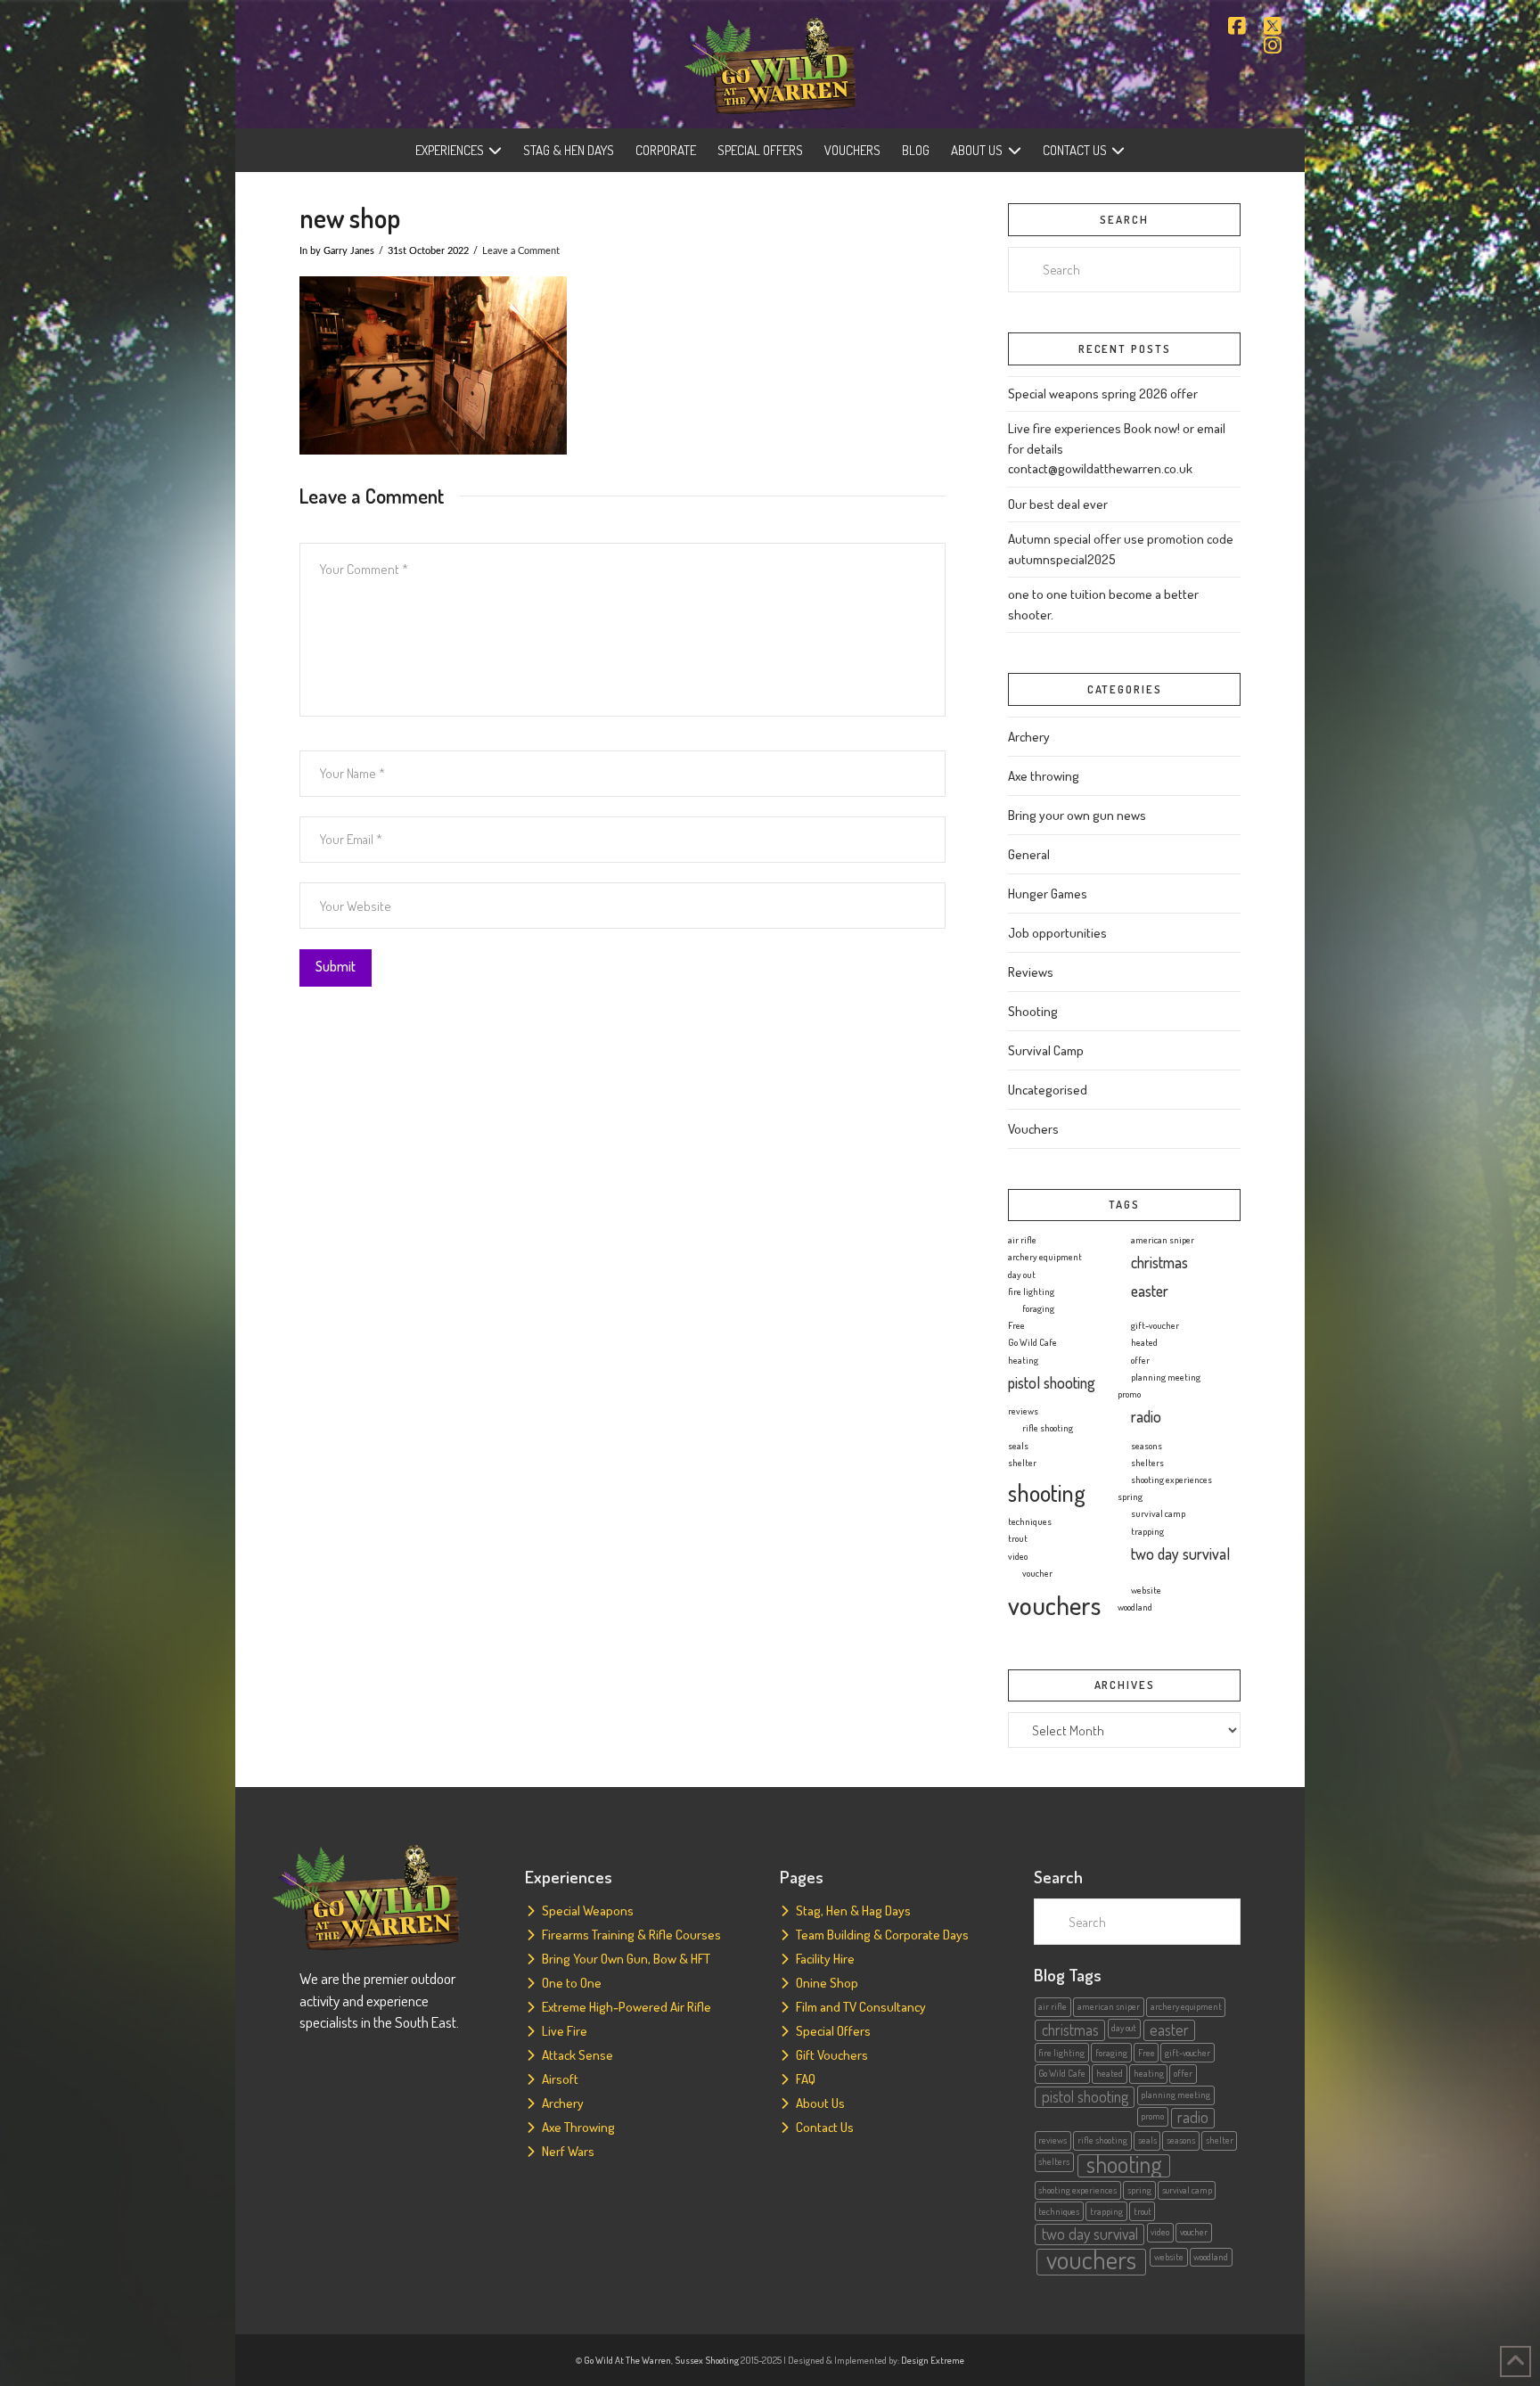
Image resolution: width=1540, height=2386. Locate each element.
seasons (1147, 1446)
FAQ (806, 2079)
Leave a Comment (521, 251)
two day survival (1180, 1554)
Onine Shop (827, 1983)
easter (1150, 1291)
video (1018, 1556)
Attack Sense (577, 2055)
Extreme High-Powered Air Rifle (627, 2007)
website (1146, 1590)
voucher (1037, 1573)
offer (1140, 1360)
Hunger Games (1048, 894)
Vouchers (1033, 1129)
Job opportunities (1057, 933)
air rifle (1022, 1240)
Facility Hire (825, 1959)
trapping (1147, 1531)
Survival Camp (1046, 1050)
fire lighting (1031, 1291)
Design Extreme (933, 2360)
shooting (1047, 1492)
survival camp (1158, 1513)
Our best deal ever (1058, 504)
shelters (1147, 1463)
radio (1146, 1416)
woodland (1135, 1607)
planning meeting (1166, 1377)
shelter (1022, 1463)
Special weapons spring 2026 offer (1103, 394)
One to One (572, 1983)
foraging (1038, 1308)
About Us (820, 2103)
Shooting (1033, 1011)
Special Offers (833, 2031)
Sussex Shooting (707, 2360)
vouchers (1054, 1605)
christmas (1159, 1262)
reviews (1023, 1411)
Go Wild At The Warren (627, 2360)
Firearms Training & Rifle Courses (631, 1935)
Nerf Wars (568, 2151)
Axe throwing (1044, 776)
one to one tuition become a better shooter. (1103, 604)
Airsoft (560, 2079)
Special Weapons (588, 1910)
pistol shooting (1052, 1382)
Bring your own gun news (1077, 815)
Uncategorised (1048, 1090)
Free (1016, 1325)
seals (1018, 1446)
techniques (1030, 1521)
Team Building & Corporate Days (882, 1935)
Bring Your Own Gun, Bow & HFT (626, 1959)
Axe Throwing (578, 2127)
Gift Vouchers (832, 2055)
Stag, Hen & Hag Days (853, 1910)
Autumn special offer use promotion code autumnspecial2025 (1121, 549)
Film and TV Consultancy (861, 2007)
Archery (1029, 737)
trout (1018, 1538)
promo (1129, 1394)
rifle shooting (1048, 1428)
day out (1022, 1275)
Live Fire (565, 2031)
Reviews (1031, 972)
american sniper (1163, 1240)
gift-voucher (1155, 1325)
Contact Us (825, 2127)
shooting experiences (1171, 1480)
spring (1130, 1496)
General (1029, 854)
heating (1023, 1360)
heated (1144, 1342)
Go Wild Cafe (1032, 1342)
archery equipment (1045, 1257)
